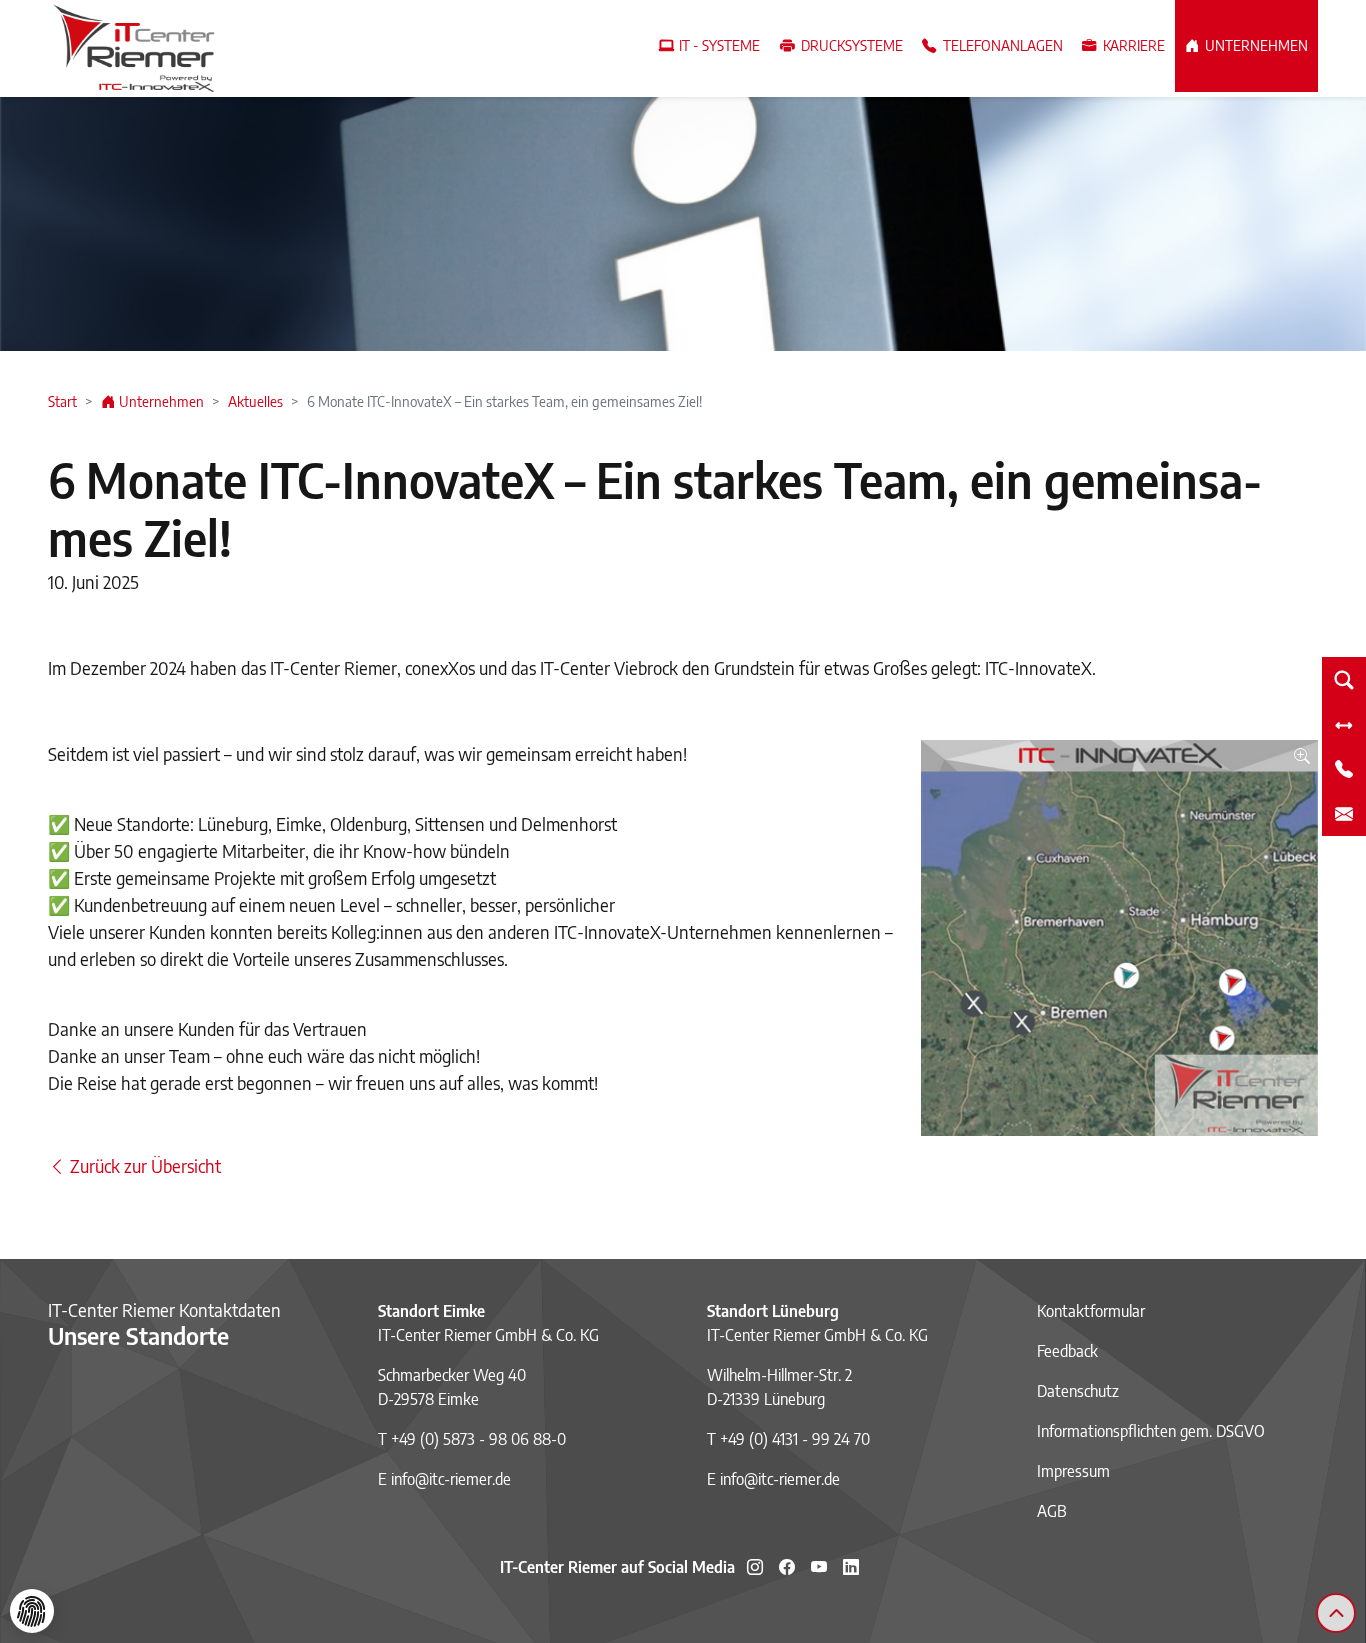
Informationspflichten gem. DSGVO (1151, 1431)
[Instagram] (755, 1567)
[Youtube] (819, 1567)
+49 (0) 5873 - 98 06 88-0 (478, 1439)
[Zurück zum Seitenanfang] (1336, 1613)
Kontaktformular (1091, 1311)
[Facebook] (787, 1567)
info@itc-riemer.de (451, 1479)
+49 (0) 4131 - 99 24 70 (795, 1439)
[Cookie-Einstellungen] (32, 1611)
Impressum (1073, 1471)
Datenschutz (1078, 1391)
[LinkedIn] (851, 1567)
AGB (1052, 1511)
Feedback (1067, 1351)
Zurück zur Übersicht (143, 1165)
